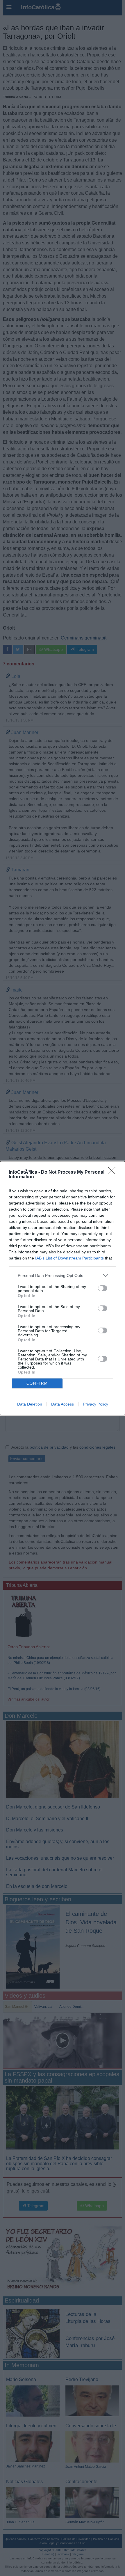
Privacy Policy (95, 1404)
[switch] (103, 1288)
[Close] (114, 1172)
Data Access (63, 1404)
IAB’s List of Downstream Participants (69, 1258)
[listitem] (63, 1276)
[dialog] (63, 1288)
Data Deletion (30, 1404)
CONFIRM (37, 1383)
